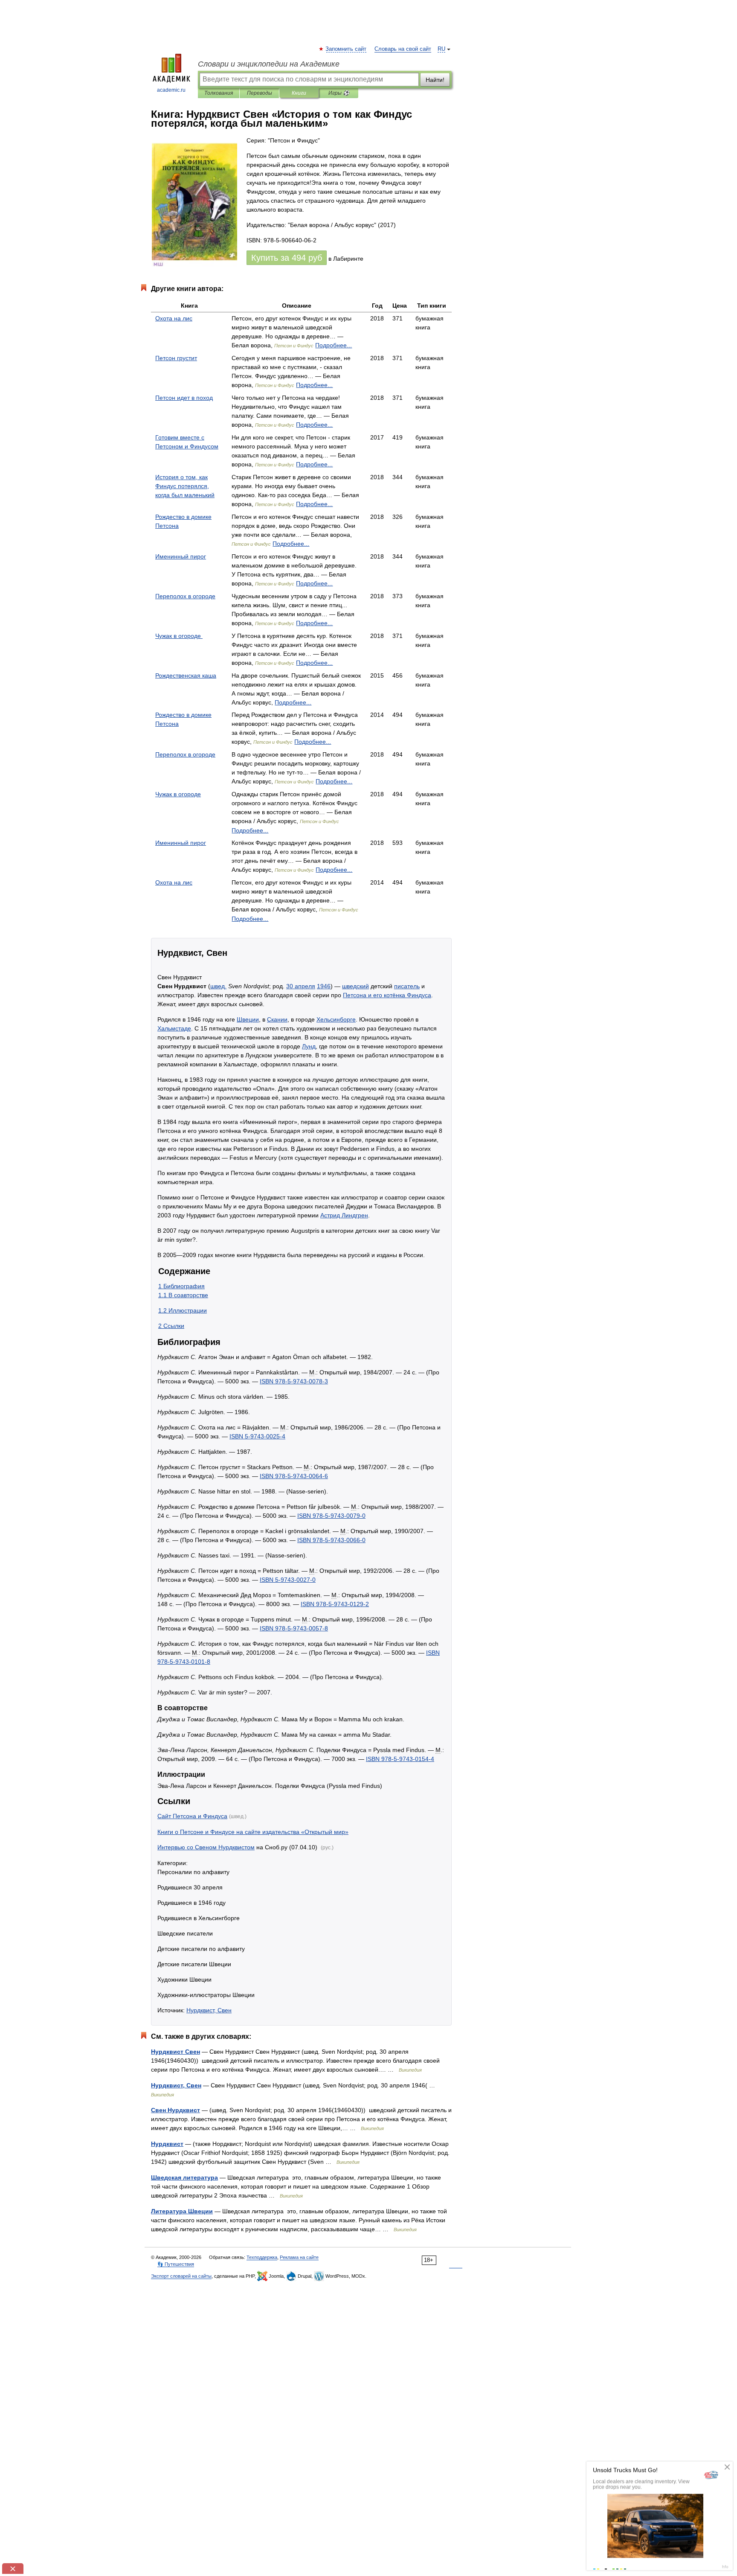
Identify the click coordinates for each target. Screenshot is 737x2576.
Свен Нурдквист (176, 2110)
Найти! (435, 80)
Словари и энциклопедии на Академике (269, 64)
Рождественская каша (186, 675)
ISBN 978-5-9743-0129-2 (335, 1604)
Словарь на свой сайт (403, 49)
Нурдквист (167, 2144)
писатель (407, 986)
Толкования (219, 93)
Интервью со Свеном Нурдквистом (206, 1847)
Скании (277, 1019)
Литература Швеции (182, 2211)
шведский (355, 986)
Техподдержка (262, 2257)
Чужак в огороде (179, 636)
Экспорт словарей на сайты (181, 2276)
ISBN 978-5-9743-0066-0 (331, 1540)
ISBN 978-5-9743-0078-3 (294, 1381)
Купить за (287, 258)
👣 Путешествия (176, 2264)
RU (441, 49)
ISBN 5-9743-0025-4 (257, 1436)
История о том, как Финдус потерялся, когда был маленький (185, 486)
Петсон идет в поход (184, 398)
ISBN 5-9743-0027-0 (288, 1580)
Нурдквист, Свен (209, 2010)
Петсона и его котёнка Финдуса (387, 995)
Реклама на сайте (299, 2257)
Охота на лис (174, 318)
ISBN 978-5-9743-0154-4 (400, 1759)
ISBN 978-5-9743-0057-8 (294, 1628)
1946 (324, 986)
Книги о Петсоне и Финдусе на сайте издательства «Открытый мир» (253, 1832)
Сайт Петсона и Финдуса (192, 1816)
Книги (299, 93)
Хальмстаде (174, 1028)
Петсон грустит (176, 358)
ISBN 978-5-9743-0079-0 (331, 1516)
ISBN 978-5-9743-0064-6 (294, 1476)
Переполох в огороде (185, 596)
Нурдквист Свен (176, 2052)
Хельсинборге (336, 1019)
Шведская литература (184, 2177)
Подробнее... (334, 345)
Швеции (248, 1019)
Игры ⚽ (339, 93)
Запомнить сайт (346, 49)
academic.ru (171, 90)
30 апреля (301, 986)
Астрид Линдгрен (344, 1215)
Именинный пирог (181, 556)
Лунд (309, 1046)
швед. (218, 986)
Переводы (260, 93)
